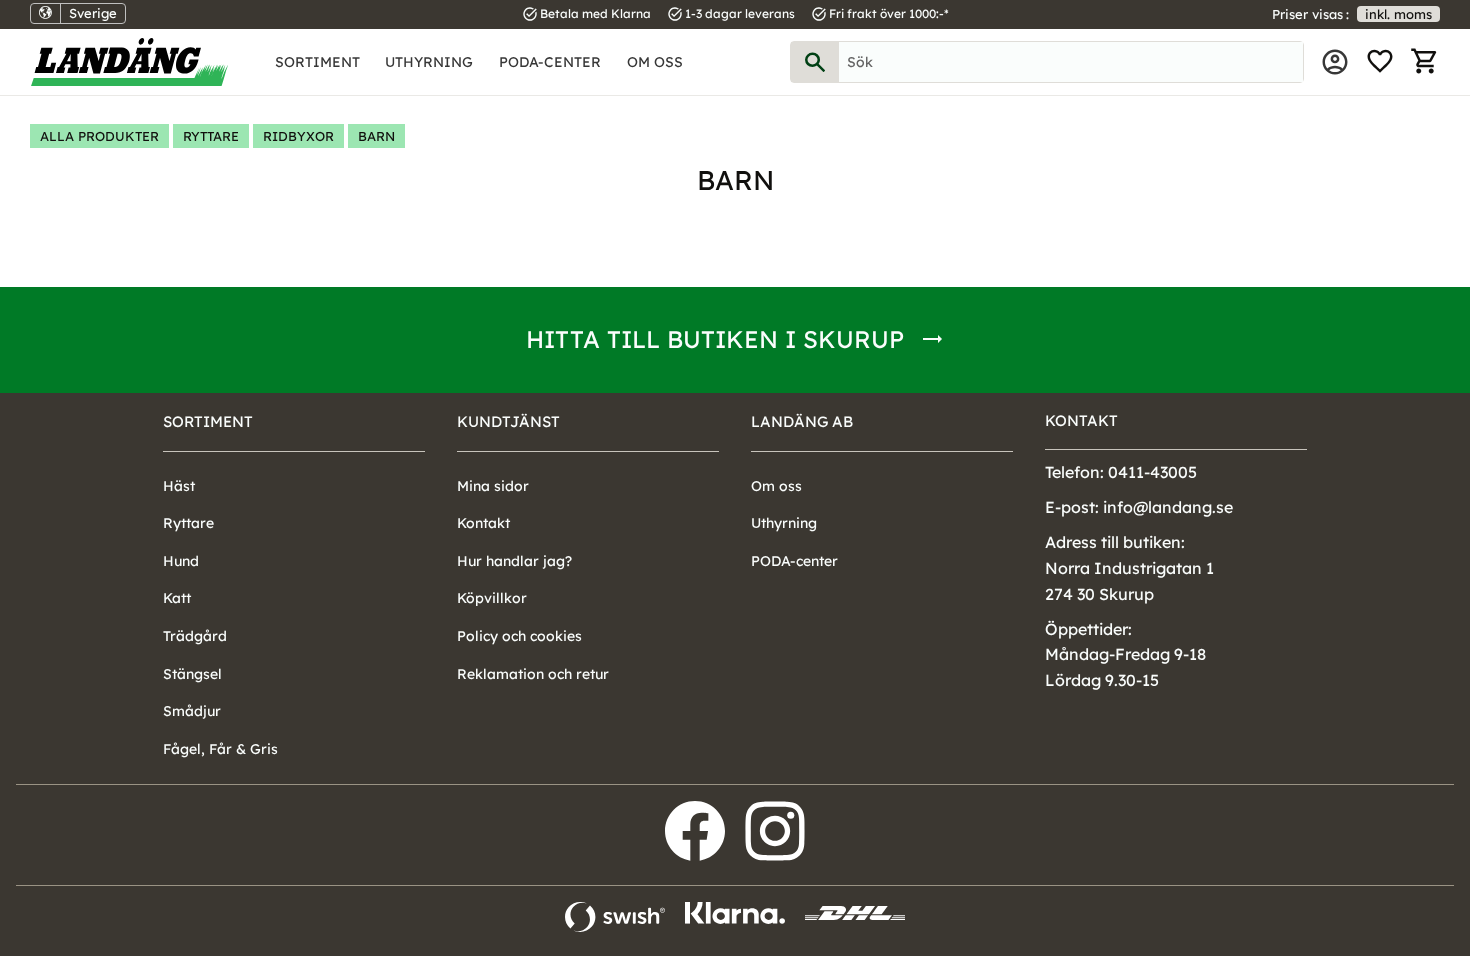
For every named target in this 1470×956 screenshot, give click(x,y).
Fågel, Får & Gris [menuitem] (220, 749)
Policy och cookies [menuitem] (519, 636)
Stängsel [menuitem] (192, 674)
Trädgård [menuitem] (195, 636)
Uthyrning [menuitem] (429, 62)
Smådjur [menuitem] (192, 711)
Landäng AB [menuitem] (802, 421)
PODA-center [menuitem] (550, 62)
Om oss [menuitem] (655, 62)
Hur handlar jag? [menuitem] (514, 561)
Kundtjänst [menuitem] (508, 421)
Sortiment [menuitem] (317, 62)
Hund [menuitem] (181, 561)
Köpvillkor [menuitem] (492, 598)
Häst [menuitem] (179, 486)
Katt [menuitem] (177, 598)
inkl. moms (1398, 14)
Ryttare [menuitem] (188, 523)
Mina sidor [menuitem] (1335, 62)
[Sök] (815, 62)
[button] (1380, 62)
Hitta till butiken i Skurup (715, 339)
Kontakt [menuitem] (483, 523)
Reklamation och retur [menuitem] (533, 674)
